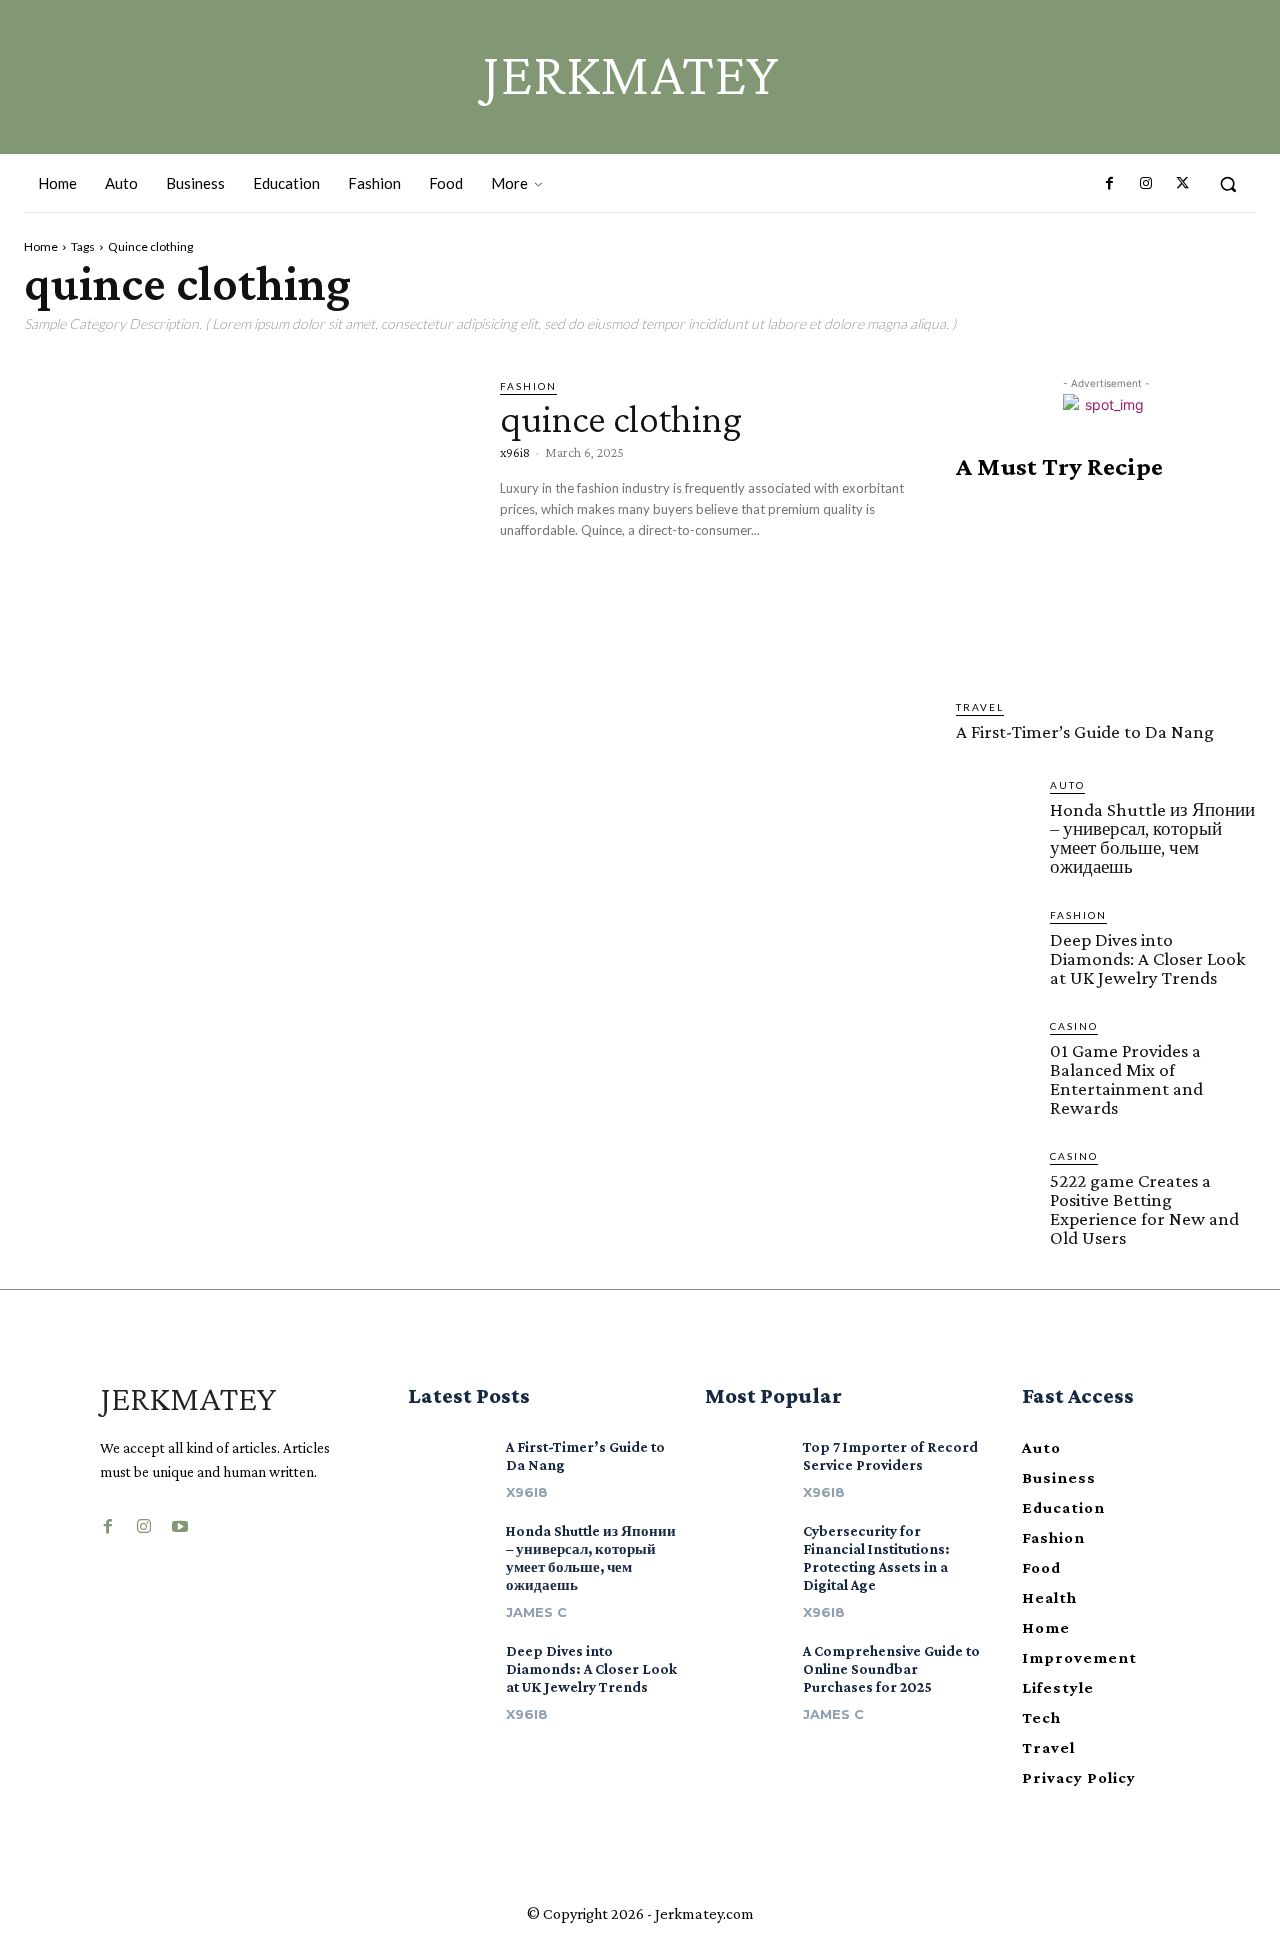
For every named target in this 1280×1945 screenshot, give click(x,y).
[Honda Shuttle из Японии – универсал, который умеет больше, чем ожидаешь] (995, 816)
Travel (980, 707)
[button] (1228, 184)
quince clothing (621, 418)
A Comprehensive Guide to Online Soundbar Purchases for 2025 (891, 1669)
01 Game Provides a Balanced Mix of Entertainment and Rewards (1126, 1079)
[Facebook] (1109, 184)
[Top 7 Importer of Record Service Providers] (746, 1462)
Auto (1067, 785)
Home (41, 246)
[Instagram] (1145, 184)
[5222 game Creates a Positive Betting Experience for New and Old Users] (995, 1187)
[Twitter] (1182, 184)
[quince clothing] (247, 507)
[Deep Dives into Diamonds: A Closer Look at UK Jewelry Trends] (995, 946)
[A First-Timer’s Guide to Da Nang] (1106, 590)
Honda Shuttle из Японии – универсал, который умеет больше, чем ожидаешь (1152, 838)
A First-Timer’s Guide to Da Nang (1085, 731)
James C (536, 1612)
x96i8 (515, 452)
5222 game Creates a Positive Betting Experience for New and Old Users (1144, 1209)
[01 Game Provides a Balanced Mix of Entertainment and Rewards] (995, 1057)
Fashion (528, 386)
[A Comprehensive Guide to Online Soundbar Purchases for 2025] (746, 1666)
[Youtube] (180, 1522)
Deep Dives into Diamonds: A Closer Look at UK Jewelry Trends (1148, 958)
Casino (1074, 1026)
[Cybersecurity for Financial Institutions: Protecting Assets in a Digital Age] (746, 1546)
